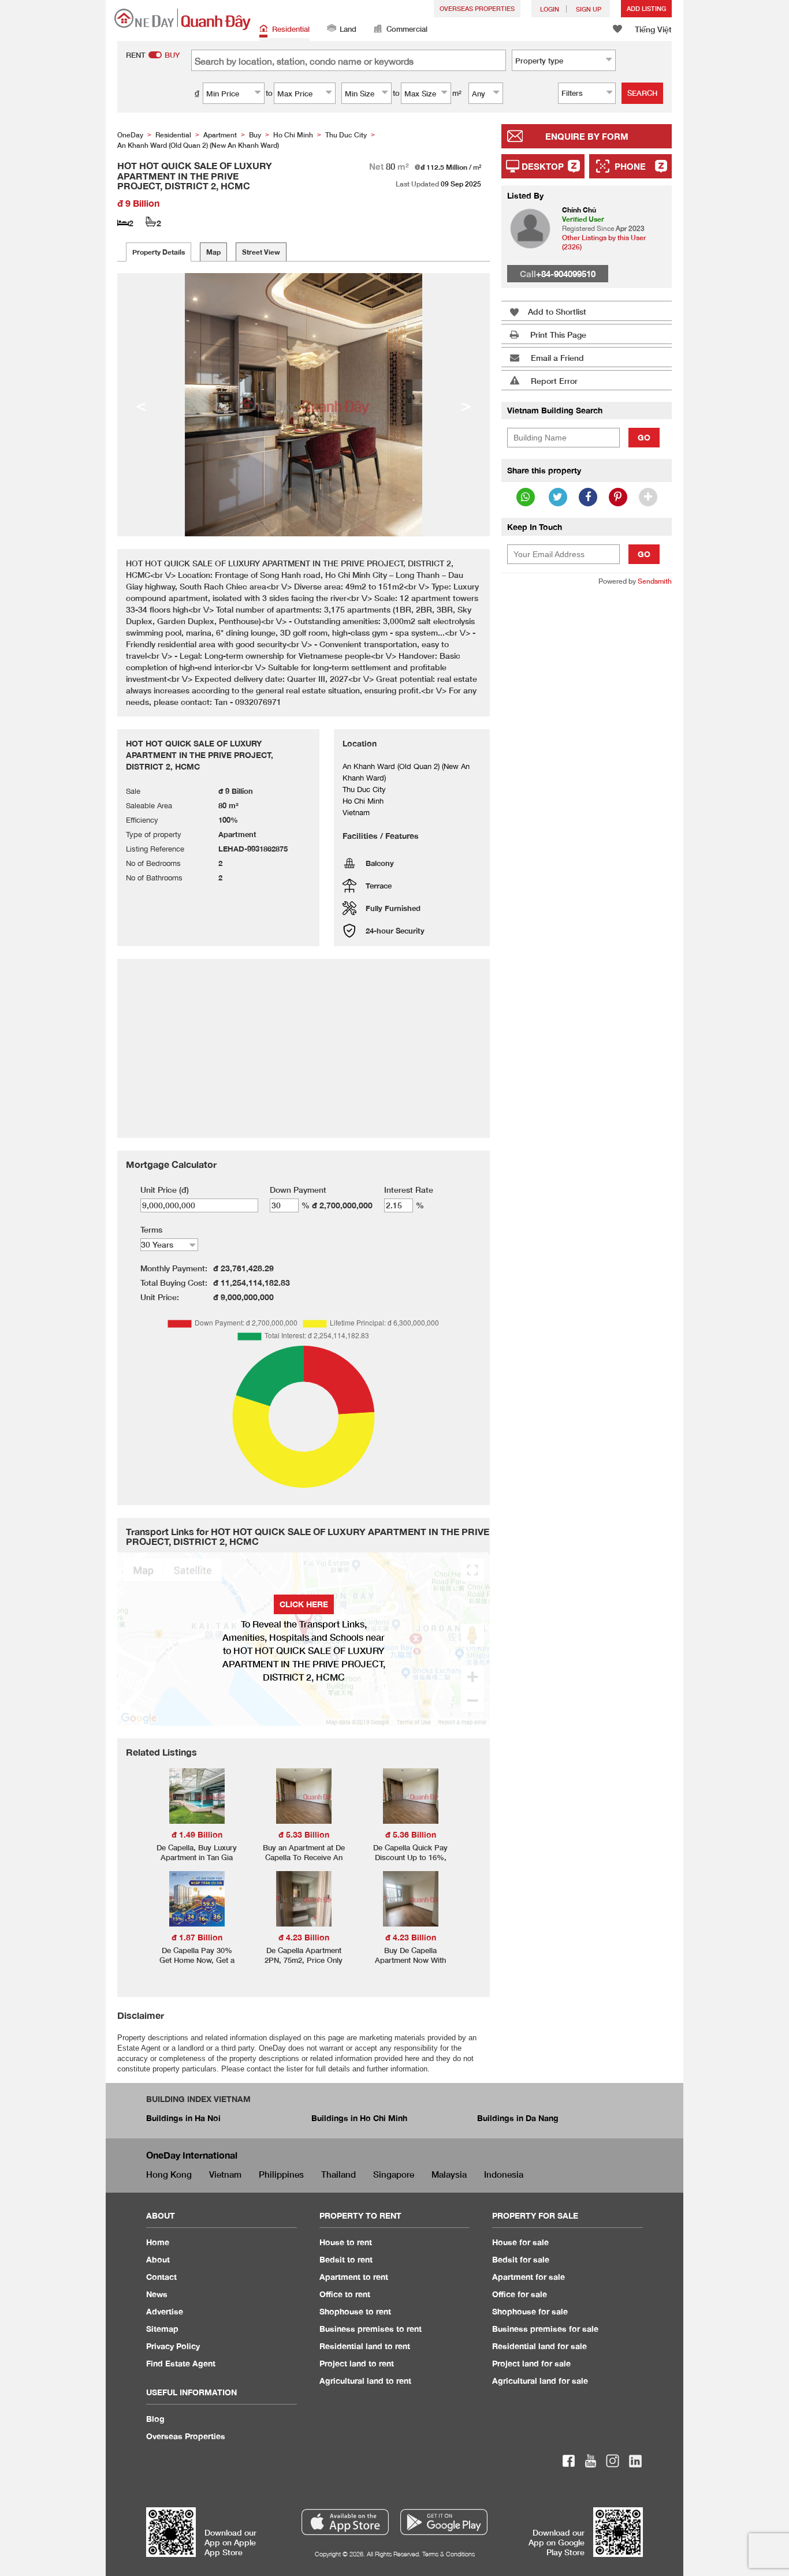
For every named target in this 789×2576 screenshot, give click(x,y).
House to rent (346, 2242)
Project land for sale (531, 2363)
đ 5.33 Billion (304, 1834)
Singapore (394, 2174)
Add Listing (646, 8)
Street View (261, 252)
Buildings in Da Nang (518, 2118)
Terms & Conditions (449, 2554)
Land (348, 29)
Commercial (407, 29)
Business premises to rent (371, 2329)
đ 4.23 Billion (304, 1937)
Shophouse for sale (530, 2311)
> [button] (466, 405)
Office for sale (520, 2294)
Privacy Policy (173, 2346)
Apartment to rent (354, 2277)
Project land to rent (357, 2363)
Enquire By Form (587, 136)
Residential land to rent (365, 2346)
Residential (291, 29)
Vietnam (225, 2174)
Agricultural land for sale (540, 2381)
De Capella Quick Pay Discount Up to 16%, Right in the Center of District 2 (410, 1862)
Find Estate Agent (181, 2363)
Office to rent (345, 2294)
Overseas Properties (477, 8)
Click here (304, 1604)
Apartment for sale (529, 2277)
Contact (161, 2277)
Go (644, 437)
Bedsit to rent (346, 2259)
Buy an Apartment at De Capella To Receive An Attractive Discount (304, 1857)
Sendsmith (655, 581)
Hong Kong (169, 2174)
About (158, 2259)
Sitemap (162, 2329)
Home (158, 2242)
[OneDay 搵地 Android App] (444, 2522)
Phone (630, 166)
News (157, 2294)
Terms (151, 1229)
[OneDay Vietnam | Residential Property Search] (183, 19)
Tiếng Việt (653, 29)
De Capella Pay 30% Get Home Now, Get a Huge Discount (197, 1960)
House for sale (520, 2242)
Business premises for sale (545, 2329)
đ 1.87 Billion (197, 1937)
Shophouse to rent (355, 2311)
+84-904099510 (566, 274)
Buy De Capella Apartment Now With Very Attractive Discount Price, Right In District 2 (410, 1965)
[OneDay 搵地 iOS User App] (345, 2522)
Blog (155, 2419)
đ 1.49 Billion (197, 1834)
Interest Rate (409, 1190)
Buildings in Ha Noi (183, 2118)
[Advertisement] (587, 772)
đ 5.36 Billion (411, 1834)
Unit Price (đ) (165, 1190)
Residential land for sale (539, 2346)
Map (213, 252)
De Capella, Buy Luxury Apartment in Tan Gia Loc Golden (197, 1857)
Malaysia (449, 2174)
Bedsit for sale (521, 2259)
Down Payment (298, 1190)
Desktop (543, 166)
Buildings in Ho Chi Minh (359, 2118)
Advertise (165, 2311)
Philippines (281, 2174)
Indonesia (504, 2174)
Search (642, 93)
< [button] (141, 405)
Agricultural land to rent (365, 2381)
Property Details (159, 252)
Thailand (338, 2174)
